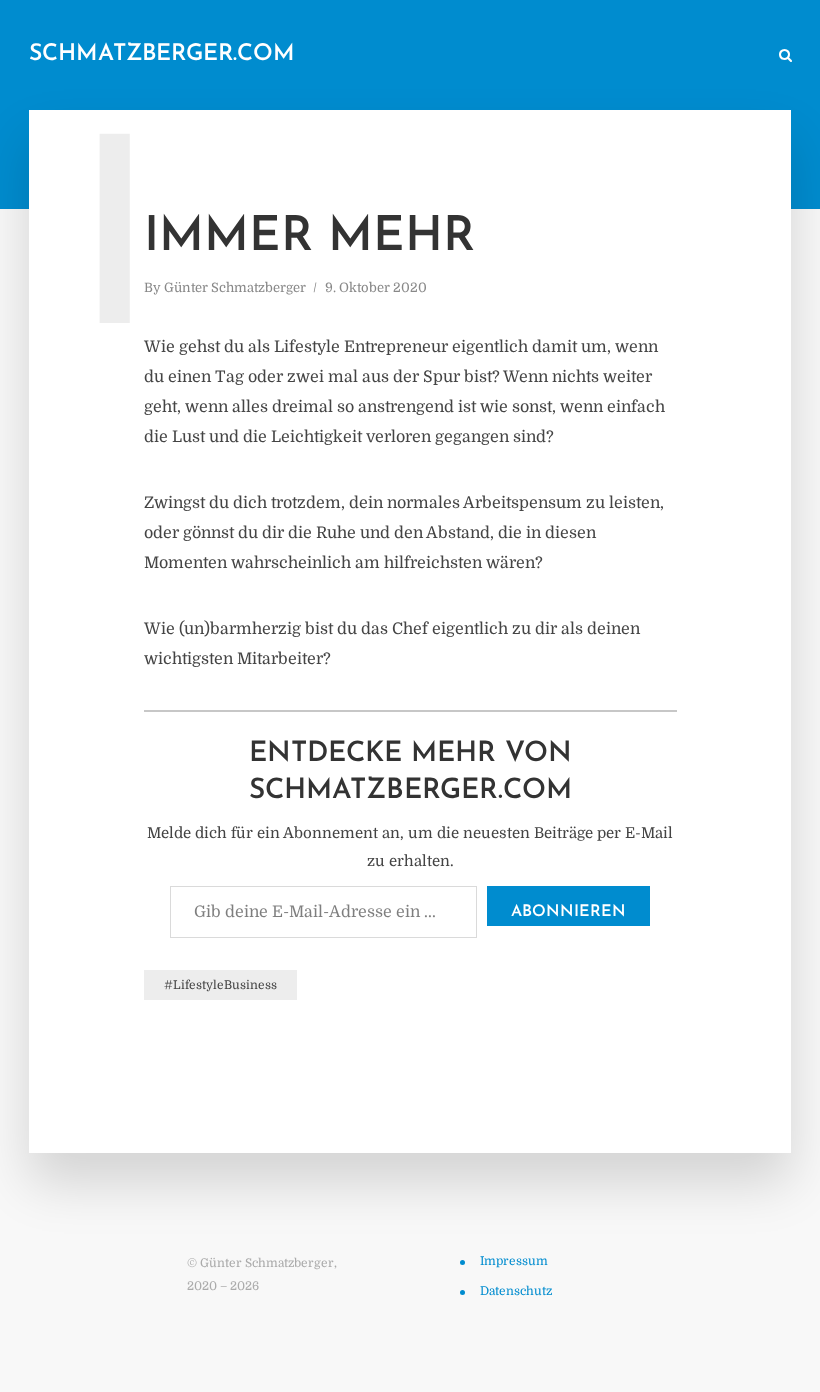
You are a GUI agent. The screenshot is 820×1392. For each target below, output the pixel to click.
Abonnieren (568, 912)
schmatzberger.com (162, 54)
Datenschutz (516, 1291)
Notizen (372, 56)
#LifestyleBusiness (220, 985)
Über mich (590, 56)
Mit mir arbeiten (700, 56)
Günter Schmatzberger (235, 287)
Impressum (514, 1261)
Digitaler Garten (478, 56)
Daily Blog (285, 56)
